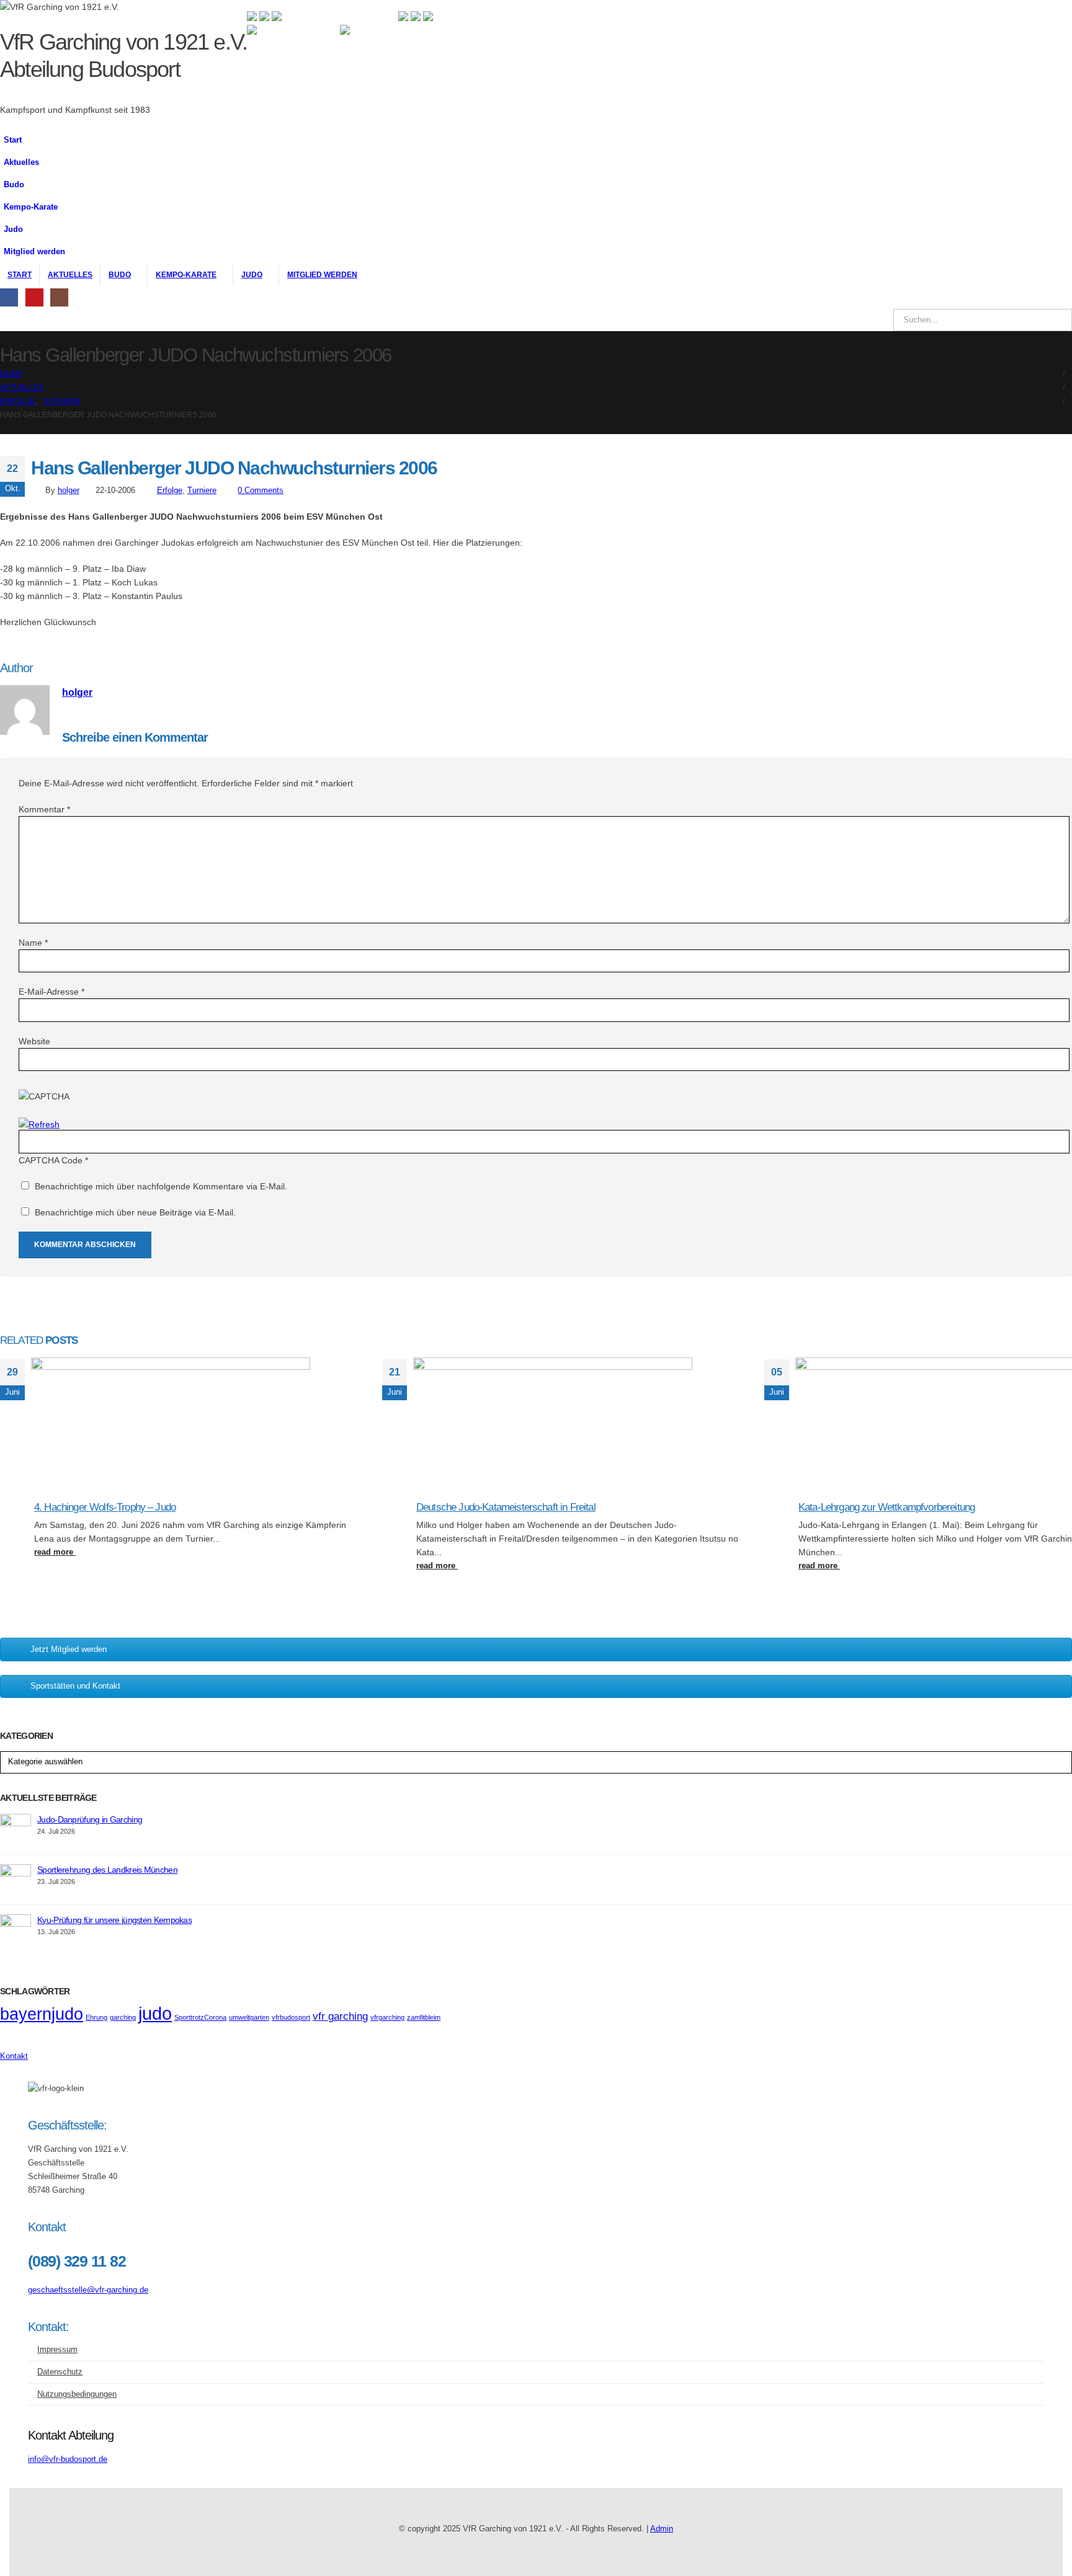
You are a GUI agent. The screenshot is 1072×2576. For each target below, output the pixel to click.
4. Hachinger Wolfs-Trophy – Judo (105, 1507)
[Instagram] (59, 297)
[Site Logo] (293, 71)
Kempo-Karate (31, 207)
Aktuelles (21, 162)
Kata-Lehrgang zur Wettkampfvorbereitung (887, 1507)
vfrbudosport (291, 2017)
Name (33, 943)
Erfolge (170, 491)
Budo (14, 185)
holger (69, 491)
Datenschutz (60, 2372)
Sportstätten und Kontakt (75, 1686)
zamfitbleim (424, 2017)
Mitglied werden (34, 252)
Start (13, 140)
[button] (73, 203)
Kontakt (14, 2056)
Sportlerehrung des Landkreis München (107, 1870)
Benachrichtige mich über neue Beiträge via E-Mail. (135, 1212)
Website (34, 1041)
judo (155, 2013)
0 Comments (261, 491)
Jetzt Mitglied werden (69, 1649)
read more (55, 1552)
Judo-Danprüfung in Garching (90, 1819)
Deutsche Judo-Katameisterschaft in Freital (506, 1507)
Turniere (202, 491)
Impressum (57, 2350)
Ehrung (96, 2017)
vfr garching (340, 2016)
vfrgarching (387, 2017)
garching (123, 2017)
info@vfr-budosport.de (68, 2459)
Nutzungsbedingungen (77, 2394)
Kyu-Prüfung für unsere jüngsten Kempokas (114, 1920)
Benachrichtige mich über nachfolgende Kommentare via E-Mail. (161, 1186)
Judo (13, 229)
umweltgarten (249, 2017)
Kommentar (44, 809)
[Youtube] (34, 297)
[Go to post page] (171, 1367)
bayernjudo (42, 2014)
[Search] (1054, 320)
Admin (662, 2529)
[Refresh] (39, 1124)
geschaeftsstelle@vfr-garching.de (88, 2290)
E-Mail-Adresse (51, 992)
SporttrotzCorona (200, 2017)
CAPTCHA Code (51, 1160)
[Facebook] (9, 297)
